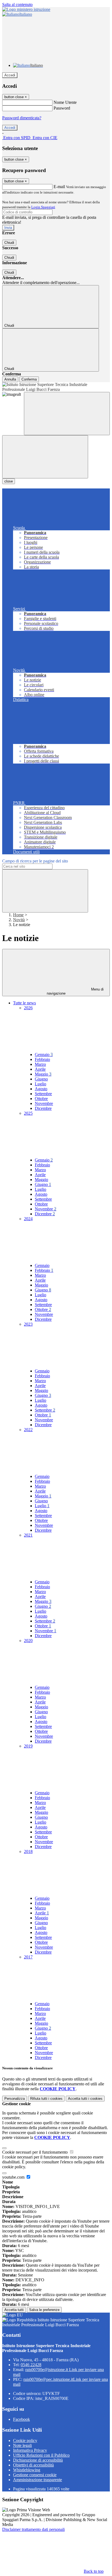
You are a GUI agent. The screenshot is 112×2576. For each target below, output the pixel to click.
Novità (19, 920)
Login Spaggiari (43, 207)
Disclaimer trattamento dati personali (33, 2529)
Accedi (10, 75)
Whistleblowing (27, 2470)
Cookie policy (25, 2440)
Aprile (40, 1069)
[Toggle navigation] (45, 457)
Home (18, 915)
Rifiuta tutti (46, 2099)
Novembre (44, 1103)
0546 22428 (31, 2365)
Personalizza (15, 2099)
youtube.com (14, 2177)
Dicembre (43, 1108)
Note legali (22, 2445)
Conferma (29, 379)
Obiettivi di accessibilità (33, 2465)
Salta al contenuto (17, 4)
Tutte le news (24, 1003)
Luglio (41, 1084)
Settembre (43, 1094)
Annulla (10, 379)
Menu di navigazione (75, 991)
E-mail (59, 187)
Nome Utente (65, 102)
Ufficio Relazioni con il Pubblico (41, 2455)
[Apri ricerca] (67, 414)
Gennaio (44, 1055)
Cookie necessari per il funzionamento (35, 2152)
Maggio (43, 1074)
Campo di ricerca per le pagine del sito (35, 861)
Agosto (41, 1089)
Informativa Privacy (30, 2450)
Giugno (41, 1079)
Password (62, 108)
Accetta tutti (85, 2099)
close (9, 481)
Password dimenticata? (22, 118)
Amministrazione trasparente (38, 2480)
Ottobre (41, 1099)
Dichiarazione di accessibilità (38, 2460)
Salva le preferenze (44, 2310)
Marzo (40, 1064)
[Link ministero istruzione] (26, 9)
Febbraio (42, 1059)
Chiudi (9, 243)
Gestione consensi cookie (35, 2475)
